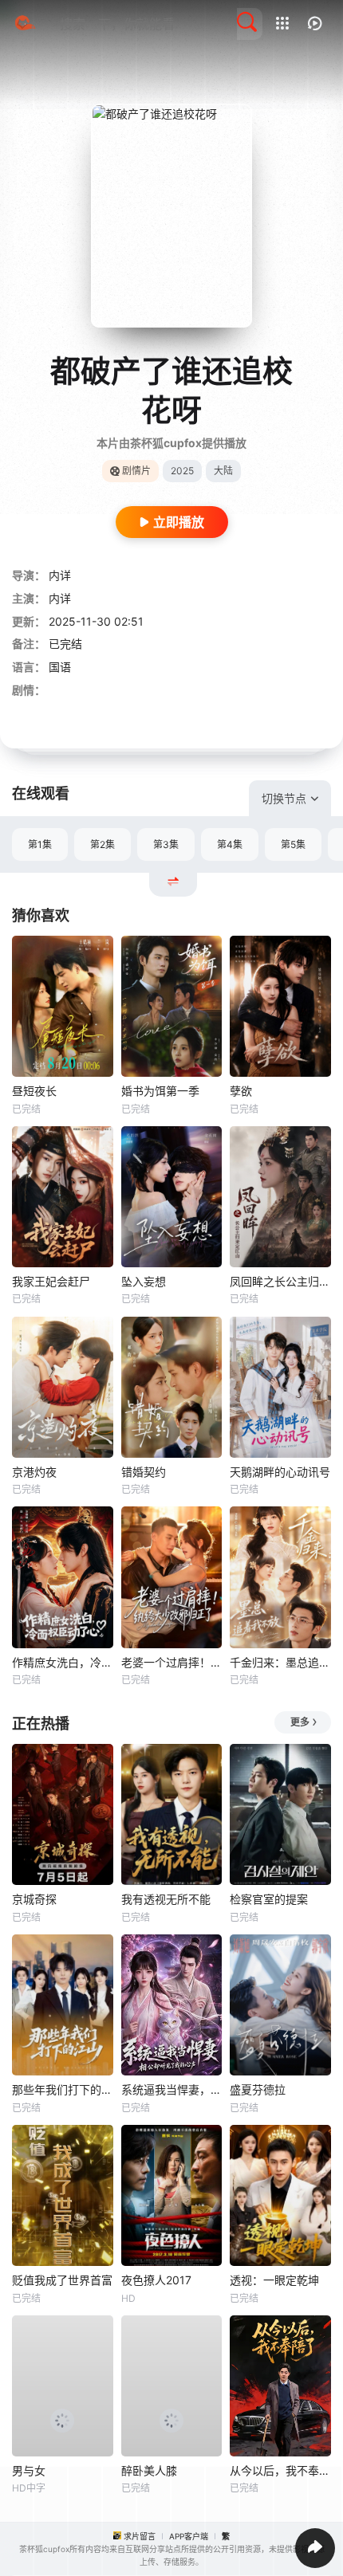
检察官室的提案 (269, 1899)
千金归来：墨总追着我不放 (280, 1662)
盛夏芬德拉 (258, 2089)
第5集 (293, 844)
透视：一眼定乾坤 (274, 2280)
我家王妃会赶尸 (51, 1281)
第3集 (166, 844)
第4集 (230, 844)
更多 (300, 1722)
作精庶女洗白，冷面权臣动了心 (63, 1662)
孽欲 (241, 1091)
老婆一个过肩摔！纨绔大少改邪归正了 (172, 1662)
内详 (60, 575)
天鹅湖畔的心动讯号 (280, 1472)
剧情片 (136, 471)
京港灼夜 (34, 1472)
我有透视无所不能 (166, 1899)
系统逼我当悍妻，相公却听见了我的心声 (172, 2089)
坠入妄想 (144, 1281)
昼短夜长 (34, 1091)
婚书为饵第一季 (160, 1091)
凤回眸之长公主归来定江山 (280, 1281)
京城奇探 (34, 1899)
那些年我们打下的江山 (63, 2089)
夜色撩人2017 (156, 2280)
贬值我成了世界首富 (62, 2280)
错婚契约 (144, 1472)
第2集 (103, 844)
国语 (60, 667)
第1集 (40, 844)
